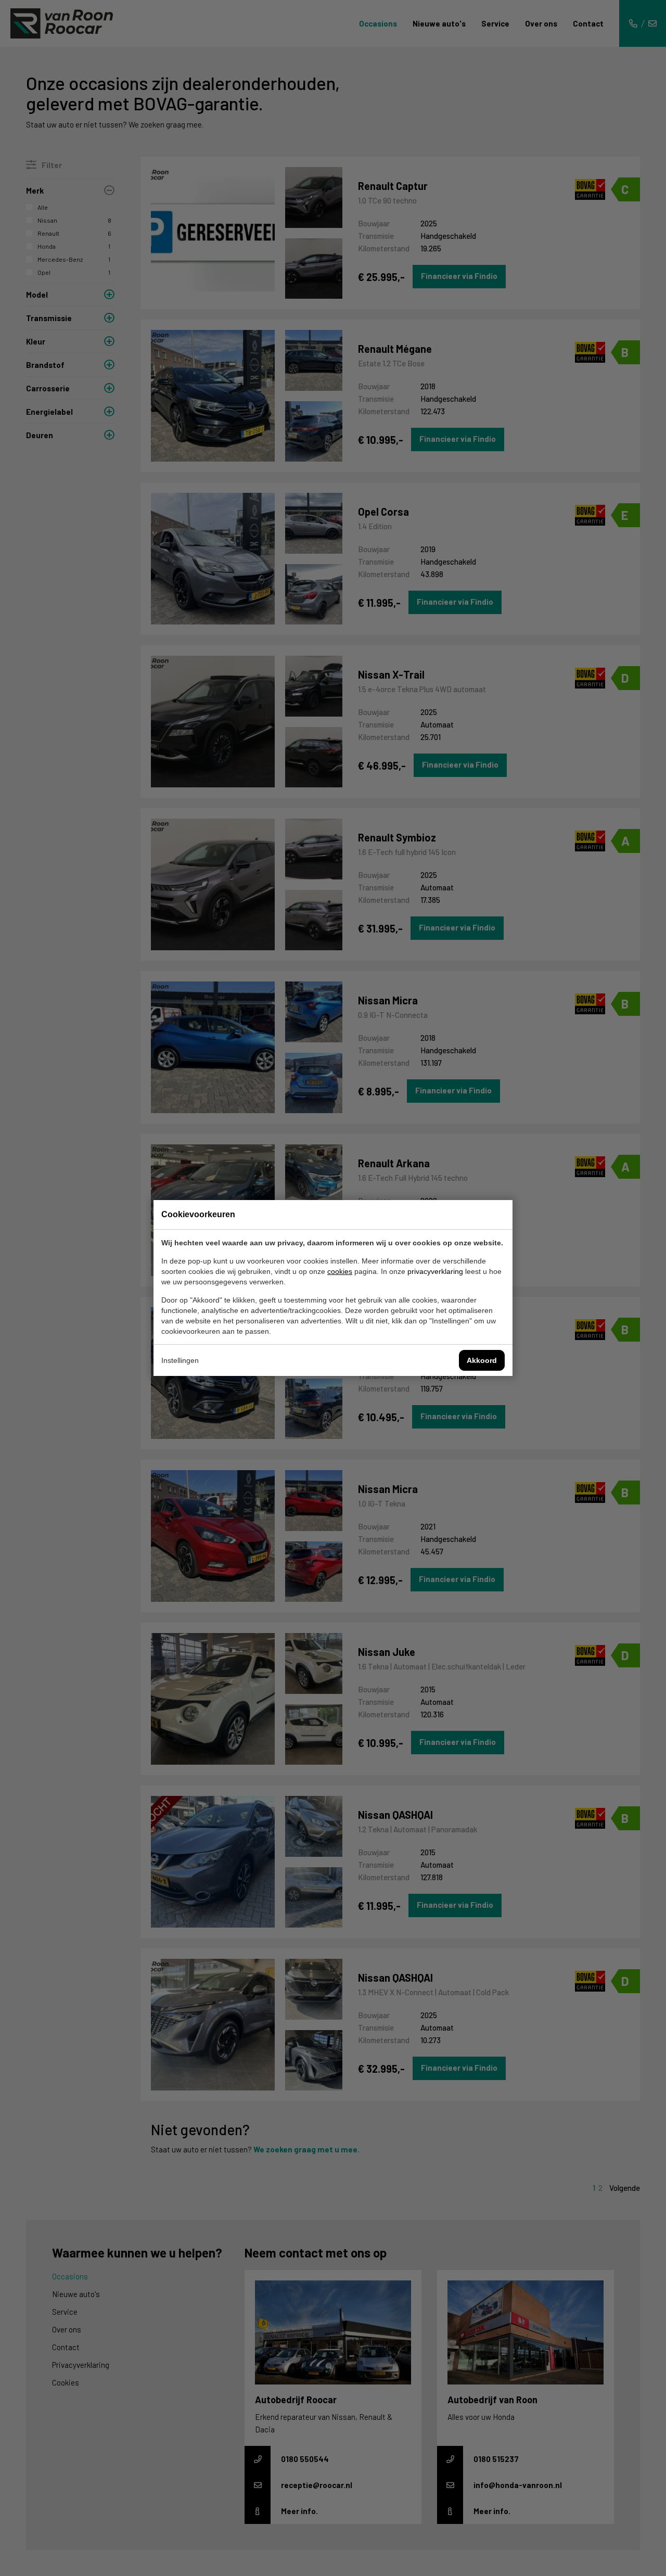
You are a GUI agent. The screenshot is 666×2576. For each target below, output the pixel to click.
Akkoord (482, 1360)
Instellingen (180, 1360)
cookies (340, 1271)
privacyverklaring (435, 1271)
